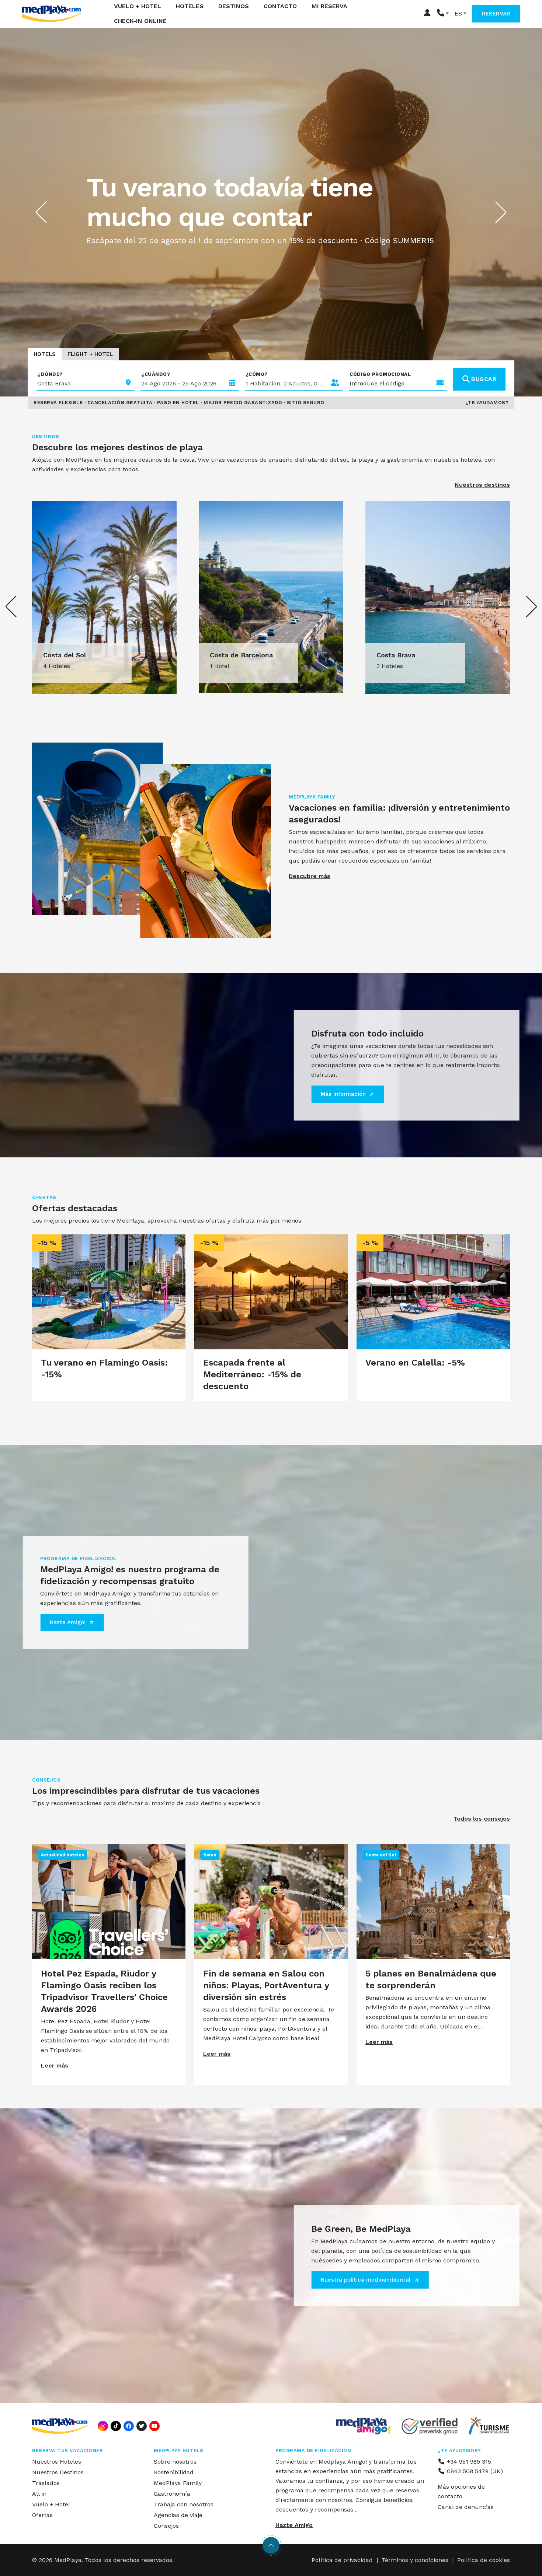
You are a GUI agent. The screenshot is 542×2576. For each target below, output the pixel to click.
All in (39, 2494)
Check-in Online (140, 21)
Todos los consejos (482, 1819)
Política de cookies (484, 2560)
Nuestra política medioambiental (366, 2280)
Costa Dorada (232, 655)
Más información (343, 1094)
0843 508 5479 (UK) (474, 2471)
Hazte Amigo (294, 2525)
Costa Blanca (397, 655)
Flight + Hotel (90, 354)
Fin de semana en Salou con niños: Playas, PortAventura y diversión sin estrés (266, 1985)
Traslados (46, 2483)
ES (458, 14)
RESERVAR (496, 14)
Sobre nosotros (175, 2462)
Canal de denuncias (466, 2507)
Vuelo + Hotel (51, 2504)
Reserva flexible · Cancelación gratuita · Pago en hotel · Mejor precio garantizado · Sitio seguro (179, 403)
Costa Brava (62, 655)
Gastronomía (172, 2494)
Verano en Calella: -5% (415, 1363)
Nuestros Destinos (58, 2472)
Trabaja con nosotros (184, 2504)
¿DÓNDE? (50, 374)
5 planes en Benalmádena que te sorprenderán (431, 1979)
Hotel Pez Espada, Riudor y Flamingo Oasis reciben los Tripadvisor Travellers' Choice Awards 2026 (104, 1991)
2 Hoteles (223, 666)
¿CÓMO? (257, 374)
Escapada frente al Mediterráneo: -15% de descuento (252, 1374)
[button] (443, 14)
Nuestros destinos (482, 485)
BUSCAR (484, 379)
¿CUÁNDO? (156, 374)
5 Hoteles (390, 666)
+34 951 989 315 (468, 2462)
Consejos (166, 2526)
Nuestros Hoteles (57, 2462)
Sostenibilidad (174, 2472)
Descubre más (310, 876)
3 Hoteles (56, 666)
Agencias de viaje (178, 2515)
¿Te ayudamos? (487, 403)
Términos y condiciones (415, 2560)
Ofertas (42, 2515)
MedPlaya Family (178, 2483)
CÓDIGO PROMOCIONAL (380, 374)
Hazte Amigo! (68, 1622)
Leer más (55, 2065)
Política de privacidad (342, 2560)
